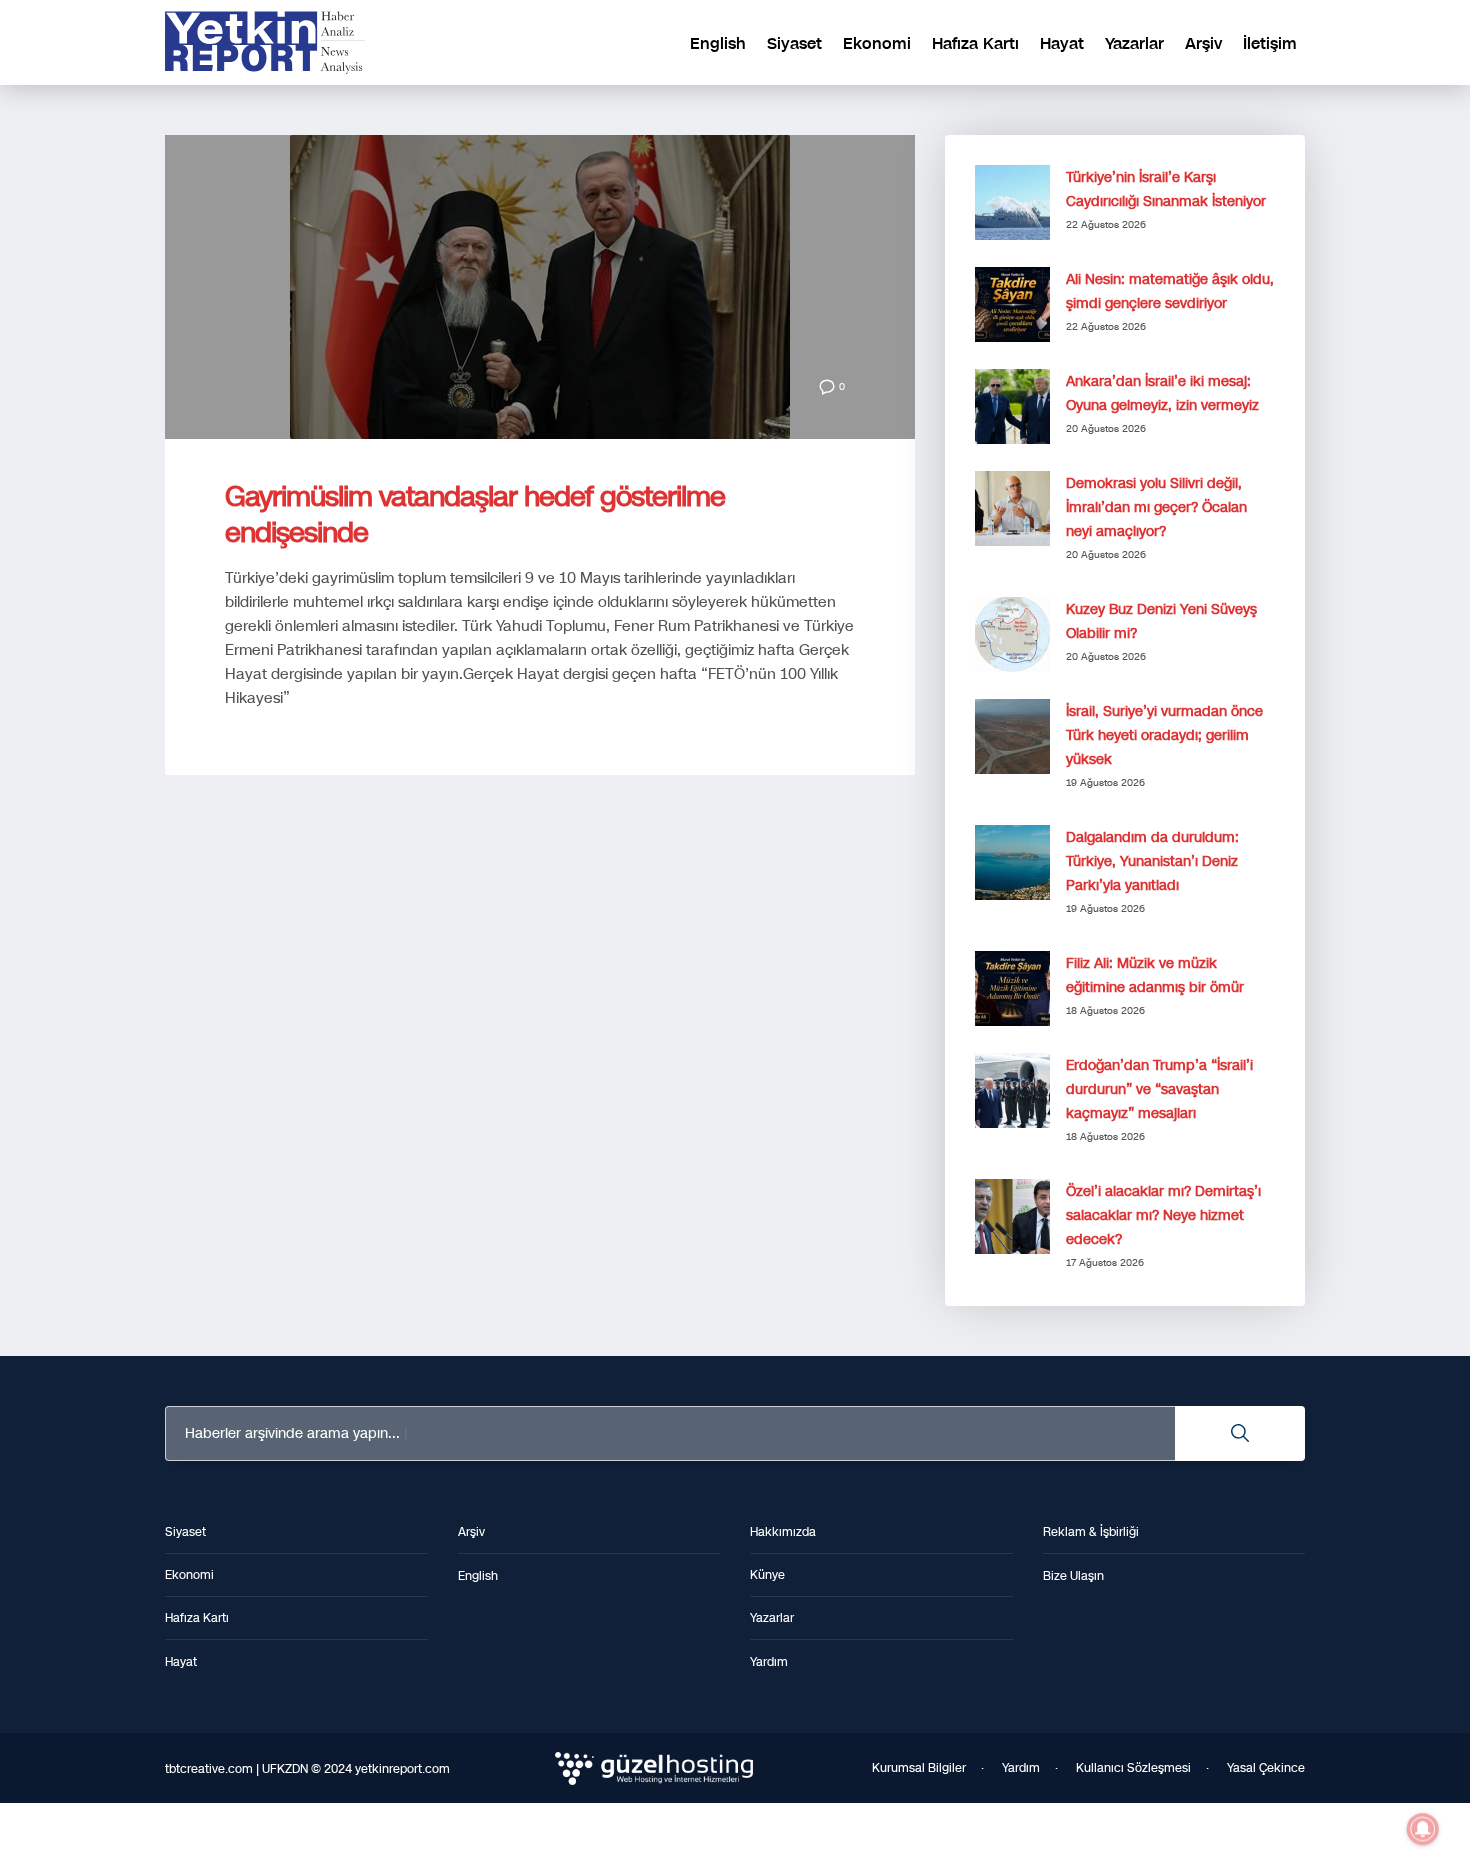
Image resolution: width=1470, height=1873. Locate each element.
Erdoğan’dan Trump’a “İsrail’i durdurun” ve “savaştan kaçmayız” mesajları (1159, 1089)
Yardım (1021, 1768)
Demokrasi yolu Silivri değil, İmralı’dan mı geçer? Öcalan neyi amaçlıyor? (1156, 507)
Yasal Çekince (1266, 1768)
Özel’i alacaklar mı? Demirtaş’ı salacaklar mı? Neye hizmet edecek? (1163, 1215)
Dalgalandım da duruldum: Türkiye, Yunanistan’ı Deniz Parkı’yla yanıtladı (1152, 861)
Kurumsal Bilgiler (919, 1768)
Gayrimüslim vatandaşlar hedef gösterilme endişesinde (475, 514)
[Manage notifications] (1423, 1829)
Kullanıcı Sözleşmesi (1133, 1768)
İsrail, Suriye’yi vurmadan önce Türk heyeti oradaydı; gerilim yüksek (1164, 735)
